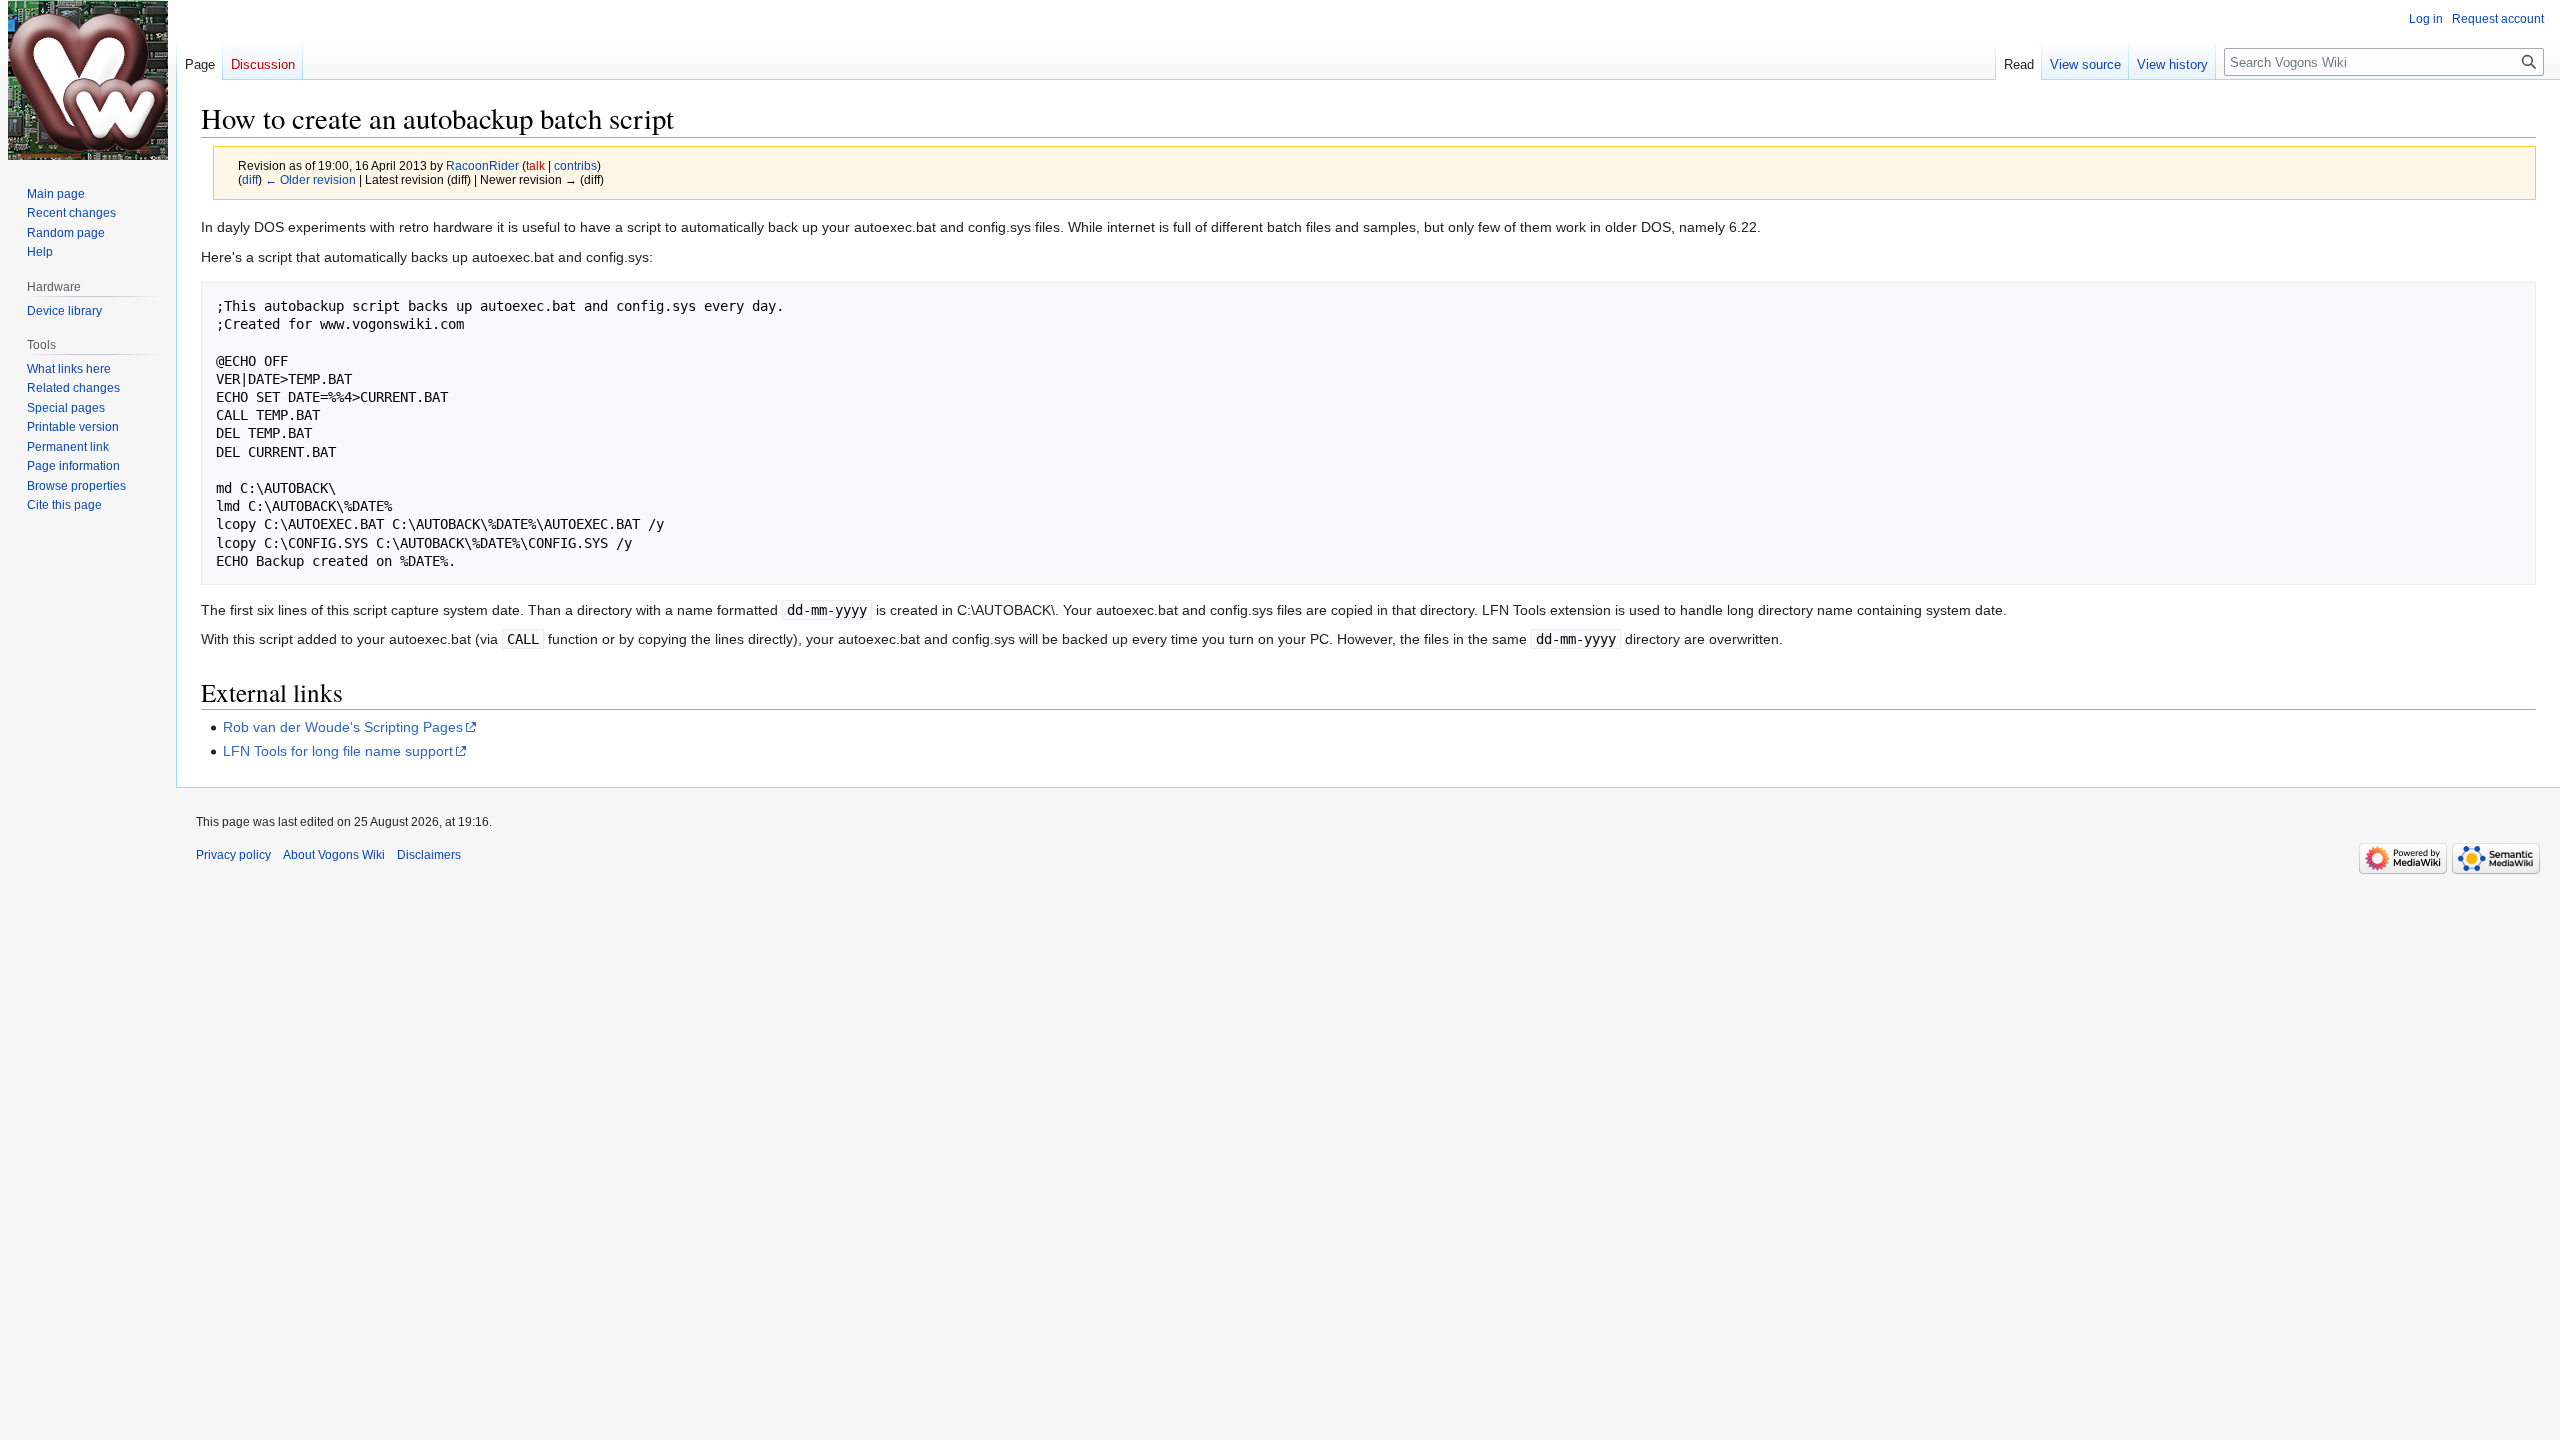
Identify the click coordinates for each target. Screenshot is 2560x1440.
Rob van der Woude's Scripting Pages (343, 727)
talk (535, 165)
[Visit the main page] (88, 80)
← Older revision (310, 179)
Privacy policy (233, 855)
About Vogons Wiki (334, 855)
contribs (575, 165)
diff (250, 179)
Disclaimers (429, 855)
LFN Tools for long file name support (338, 751)
